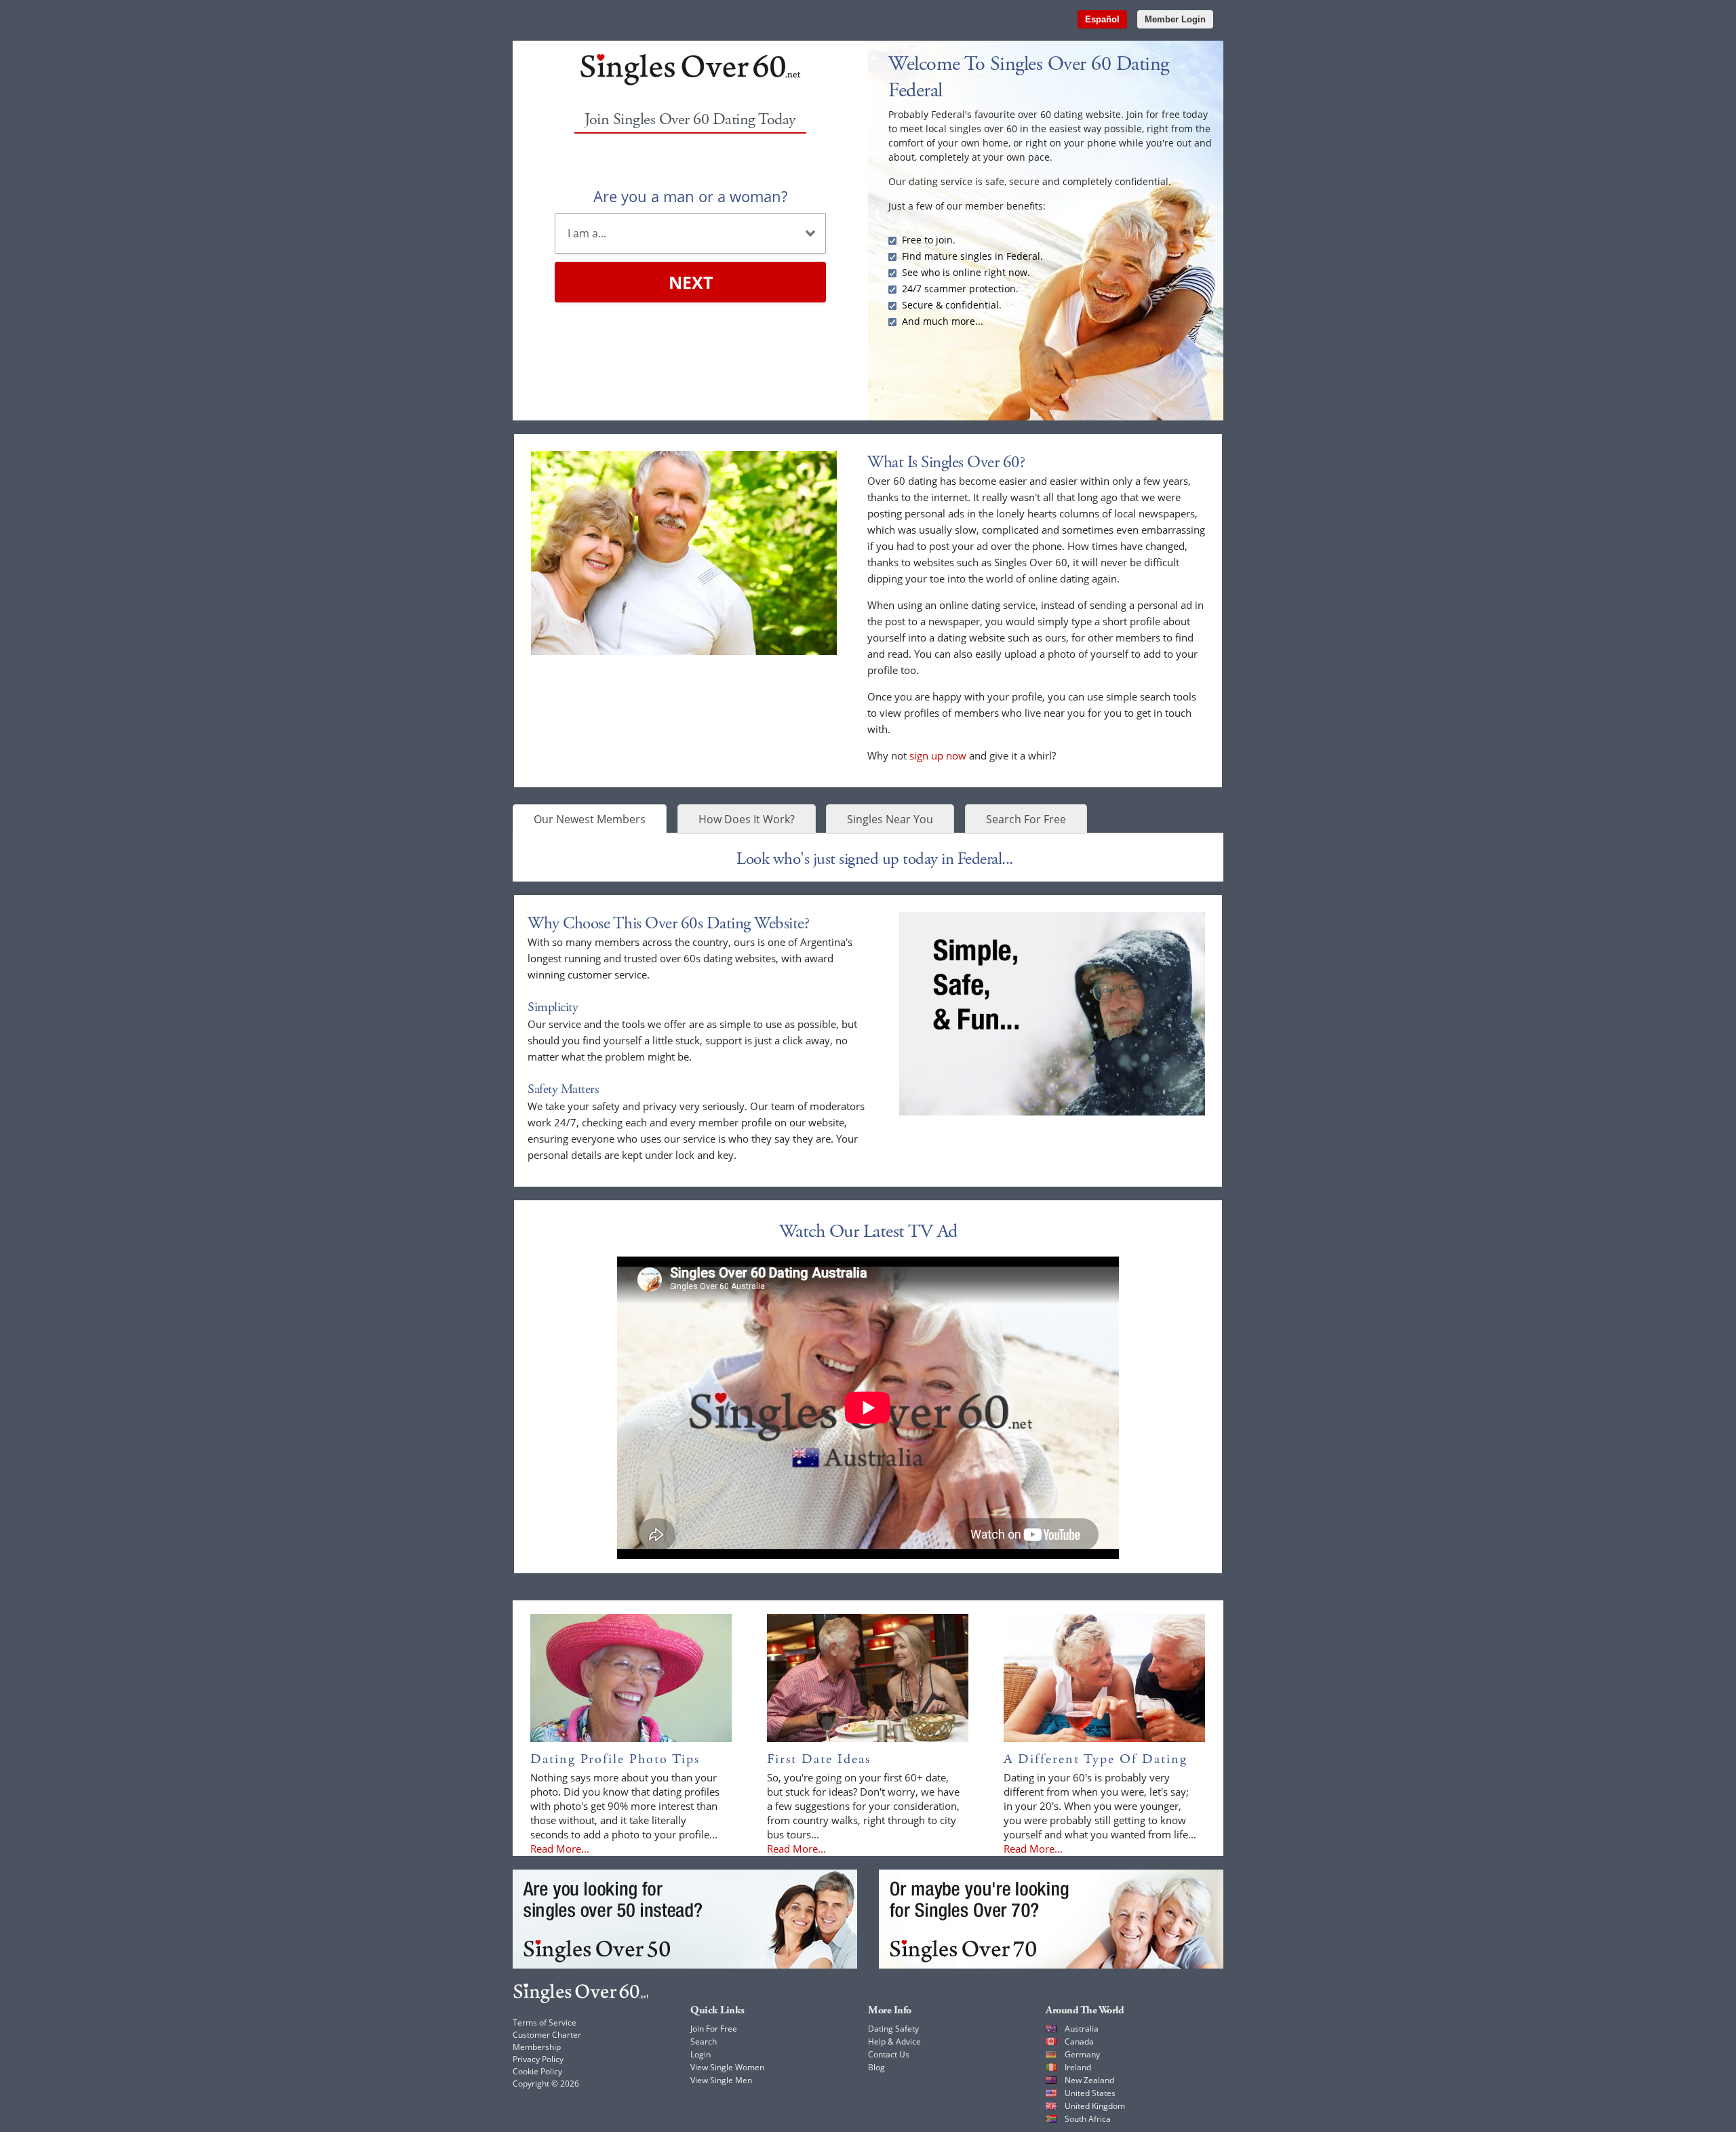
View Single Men (721, 2080)
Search (704, 2041)
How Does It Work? (747, 819)
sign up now (938, 755)
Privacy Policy (538, 2059)
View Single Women (727, 2067)
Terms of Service (545, 2022)
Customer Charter (547, 2035)
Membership (537, 2047)
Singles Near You (890, 819)
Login (701, 2054)
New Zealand (1089, 2080)
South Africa (1088, 2119)
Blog (876, 2067)
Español (1102, 19)
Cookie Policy (537, 2071)
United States (1090, 2093)
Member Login (1175, 19)
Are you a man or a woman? (690, 196)
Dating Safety (893, 2029)
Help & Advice (894, 2041)
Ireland (1078, 2067)
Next (691, 282)
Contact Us (889, 2054)
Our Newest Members (590, 819)
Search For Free (1026, 819)
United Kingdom (1095, 2106)
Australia (1082, 2029)
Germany (1082, 2054)
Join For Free (714, 2029)
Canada (1079, 2041)
